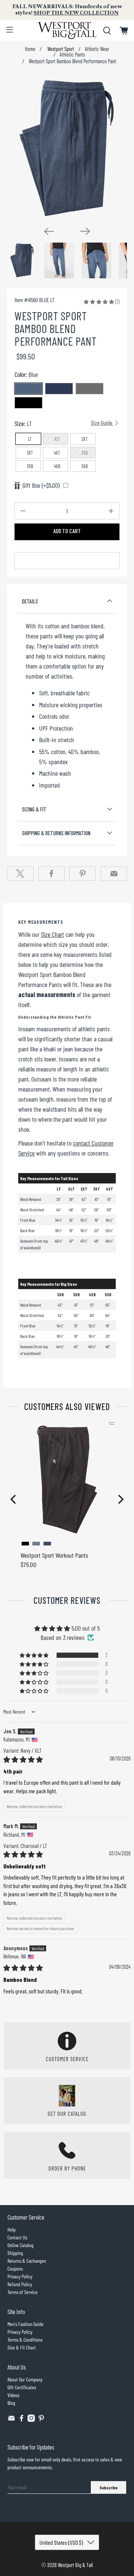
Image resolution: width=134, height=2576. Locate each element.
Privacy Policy (20, 2276)
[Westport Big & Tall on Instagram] (31, 2420)
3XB (30, 466)
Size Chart (52, 934)
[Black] (28, 403)
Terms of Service (23, 2292)
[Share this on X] (20, 874)
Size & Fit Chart (22, 2347)
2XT (85, 439)
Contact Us (17, 2237)
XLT (57, 439)
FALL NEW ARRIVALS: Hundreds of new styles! (67, 10)
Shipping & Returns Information (56, 833)
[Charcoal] (90, 389)
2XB (85, 453)
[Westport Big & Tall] (67, 31)
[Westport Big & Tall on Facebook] (22, 2420)
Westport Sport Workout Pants (54, 1555)
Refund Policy (20, 2284)
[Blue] (28, 389)
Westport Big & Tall (75, 2565)
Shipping (15, 2253)
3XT (30, 453)
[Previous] (49, 231)
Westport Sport (60, 49)
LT (30, 439)
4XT (57, 453)
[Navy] (59, 389)
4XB (57, 466)
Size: (64, 423)
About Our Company (25, 2379)
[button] (99, 301)
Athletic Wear (97, 49)
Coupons (15, 2269)
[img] (23, 1759)
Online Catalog (20, 2245)
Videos (13, 2395)
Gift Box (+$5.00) (41, 485)
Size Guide (102, 423)
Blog (11, 2403)
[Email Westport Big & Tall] (12, 2420)
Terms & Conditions (25, 2340)
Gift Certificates (22, 2387)
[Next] (85, 231)
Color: (26, 374)
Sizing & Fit (34, 809)
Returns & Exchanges (27, 2261)
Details (30, 601)
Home (30, 49)
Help (12, 2229)
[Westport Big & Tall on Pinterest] (41, 2420)
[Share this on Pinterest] (82, 874)
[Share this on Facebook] (52, 874)
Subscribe (109, 2487)
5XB (85, 466)
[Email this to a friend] (114, 874)
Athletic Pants (72, 55)
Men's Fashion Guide (25, 2324)
